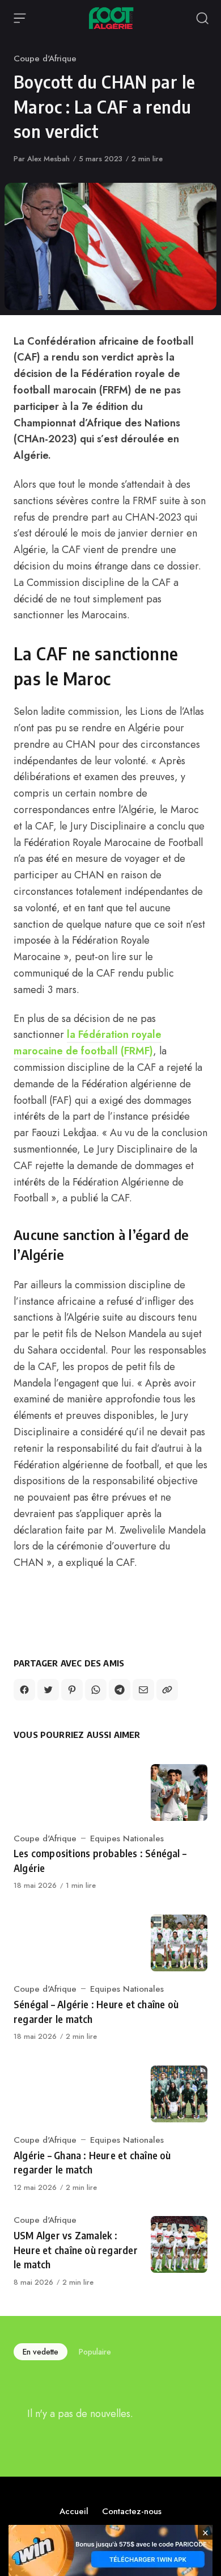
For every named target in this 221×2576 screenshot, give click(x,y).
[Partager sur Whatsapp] (96, 1690)
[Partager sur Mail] (143, 1690)
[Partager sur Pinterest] (72, 1690)
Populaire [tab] (95, 2352)
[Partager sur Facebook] (24, 1690)
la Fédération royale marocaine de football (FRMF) (88, 1043)
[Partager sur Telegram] (120, 1690)
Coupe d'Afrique (45, 58)
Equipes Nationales (127, 1838)
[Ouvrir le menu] (20, 18)
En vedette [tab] (41, 2352)
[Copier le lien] (167, 1690)
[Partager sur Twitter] (48, 1690)
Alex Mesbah (48, 159)
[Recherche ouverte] (202, 18)
